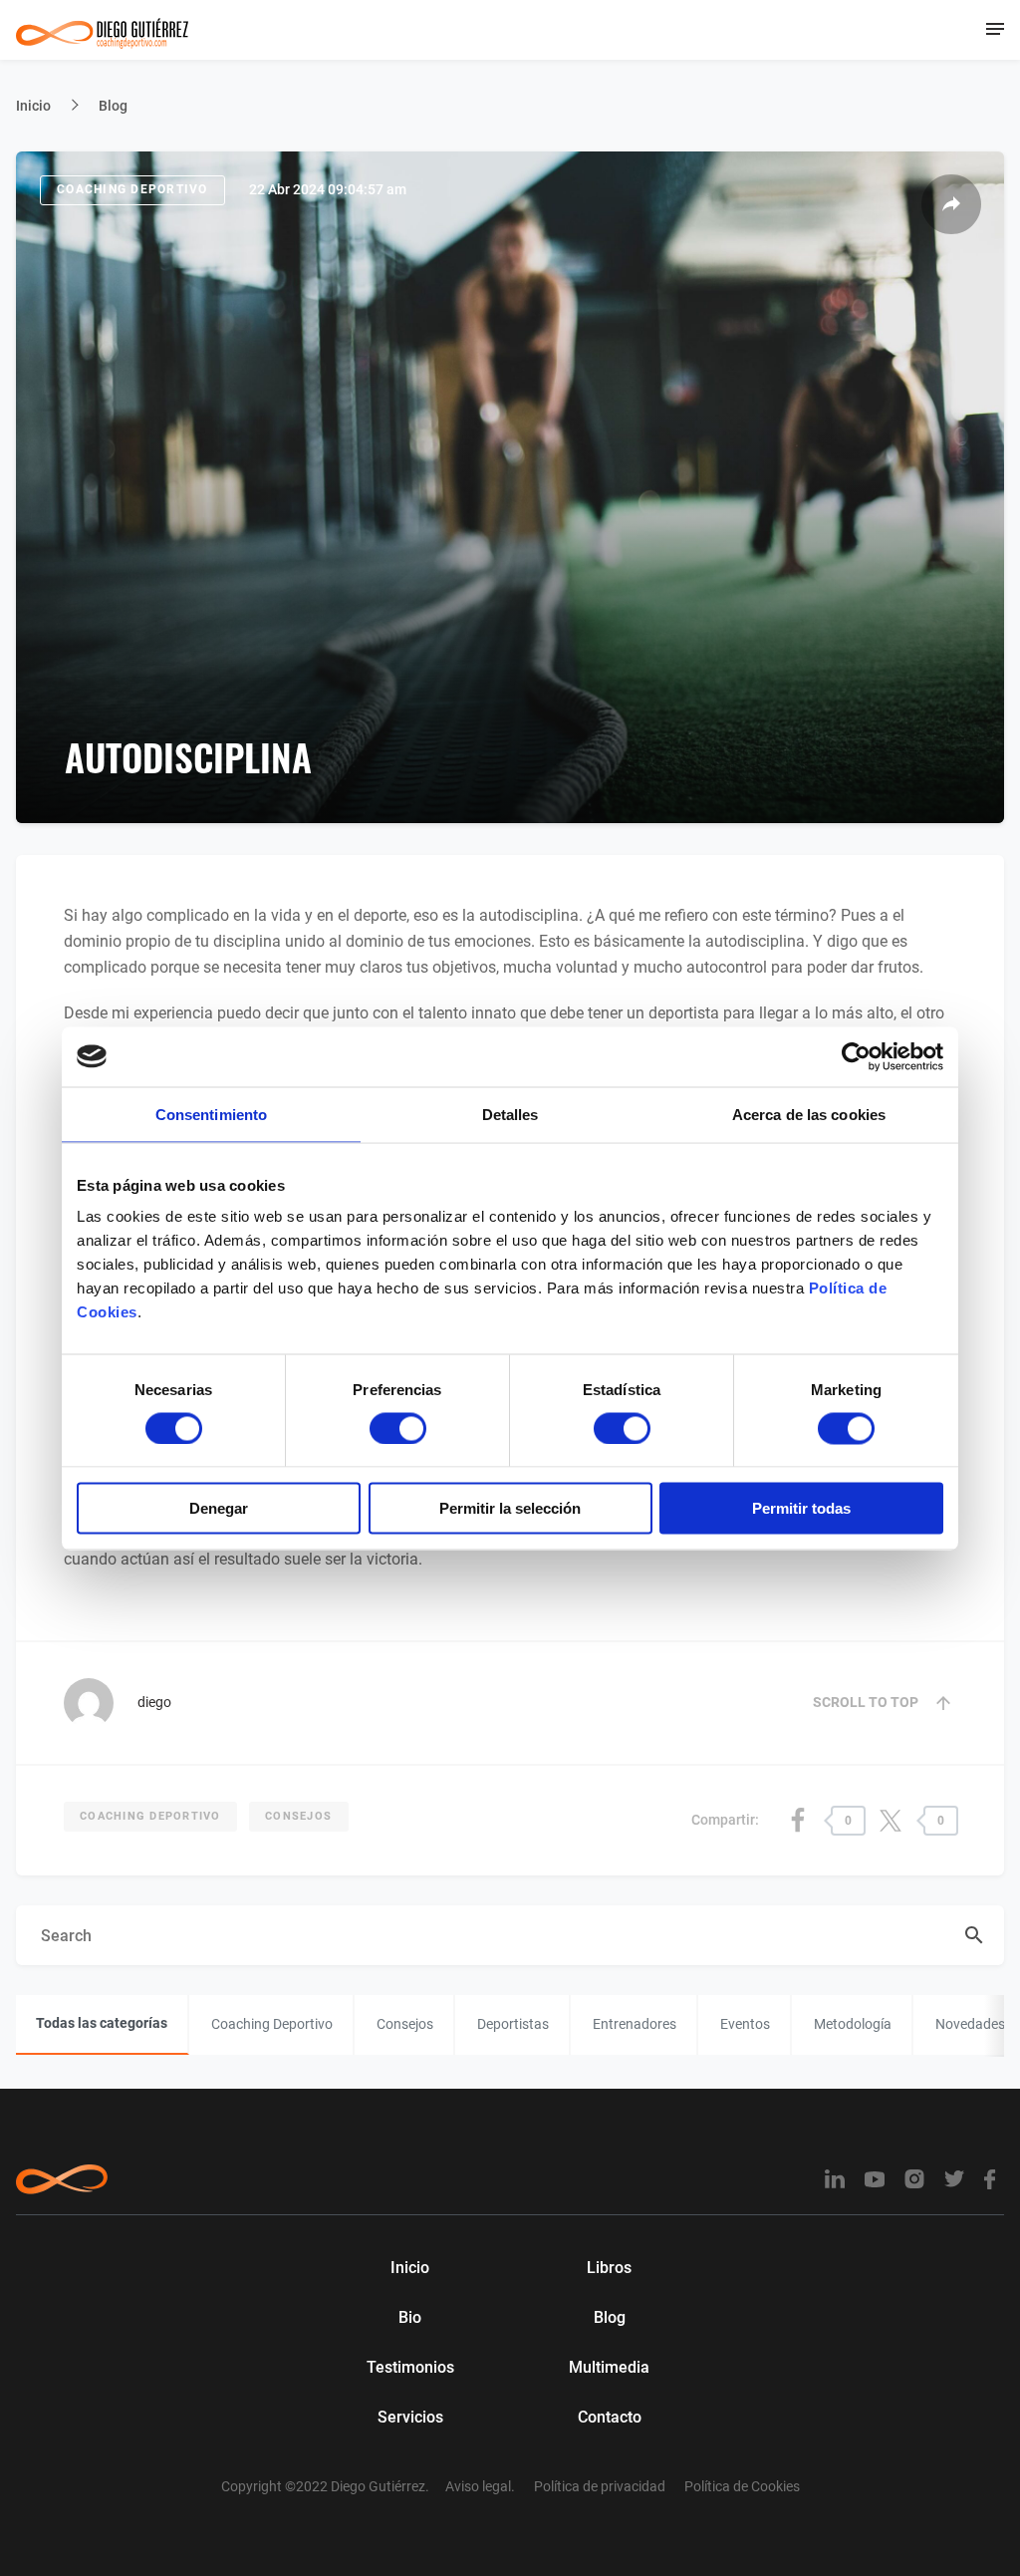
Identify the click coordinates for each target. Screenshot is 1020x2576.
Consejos (298, 1816)
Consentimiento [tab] (211, 1114)
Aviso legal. (480, 2486)
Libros (609, 2268)
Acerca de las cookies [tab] (809, 1114)
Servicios (410, 2417)
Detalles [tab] (510, 1114)
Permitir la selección (510, 1508)
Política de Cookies (742, 2486)
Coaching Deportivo (132, 189)
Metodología (853, 2024)
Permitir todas (801, 1508)
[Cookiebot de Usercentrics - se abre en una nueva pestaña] (856, 1056)
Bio (410, 2317)
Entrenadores (635, 2024)
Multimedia (609, 2367)
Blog (113, 106)
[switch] (398, 1428)
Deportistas (513, 2024)
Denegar (219, 1508)
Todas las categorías (102, 2023)
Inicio (33, 106)
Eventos (745, 2024)
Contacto (610, 2417)
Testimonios (410, 2367)
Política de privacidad (600, 2486)
